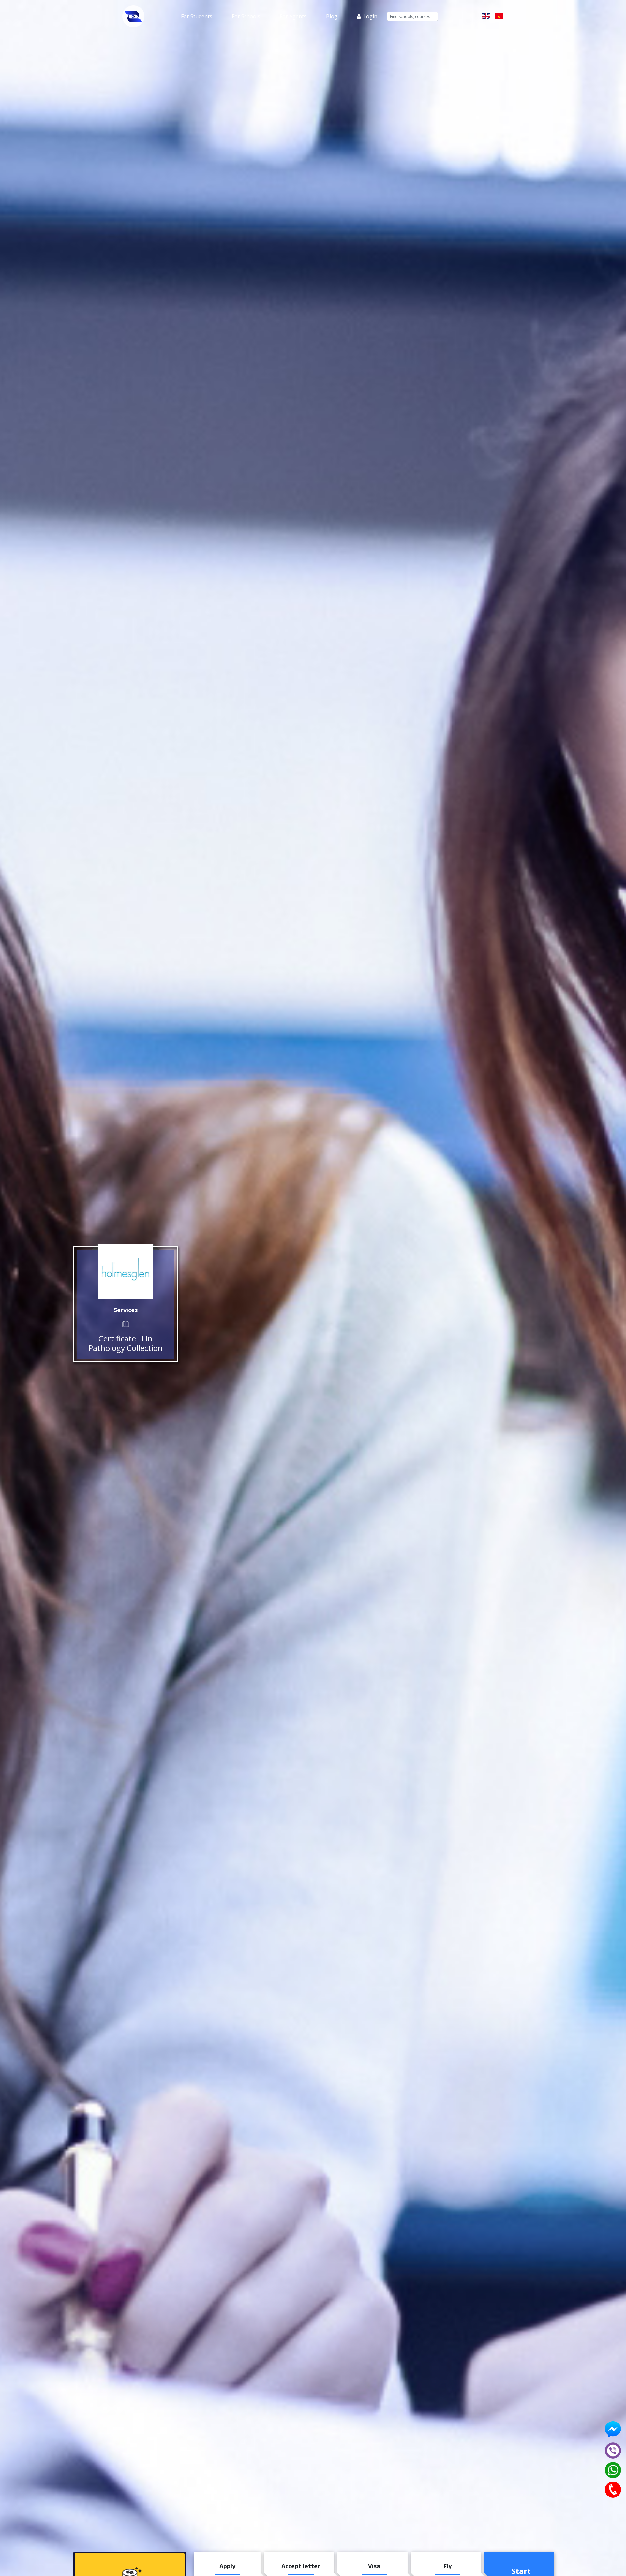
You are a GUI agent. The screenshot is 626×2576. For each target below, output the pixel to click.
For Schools (246, 16)
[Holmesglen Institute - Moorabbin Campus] (126, 1271)
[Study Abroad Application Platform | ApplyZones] (133, 16)
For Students (197, 16)
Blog (332, 16)
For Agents (293, 16)
